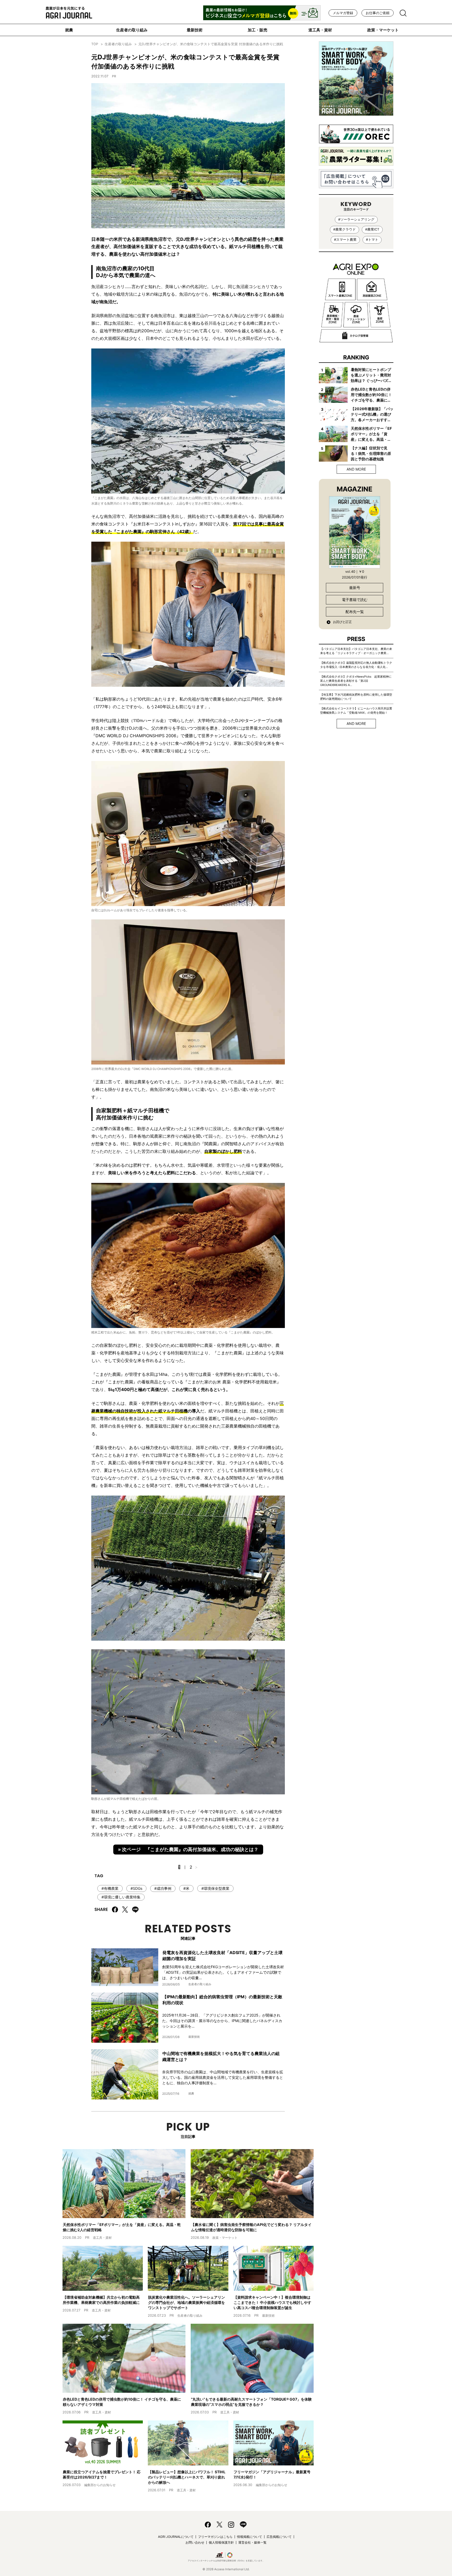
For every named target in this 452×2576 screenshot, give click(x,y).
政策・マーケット (383, 30)
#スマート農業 (345, 240)
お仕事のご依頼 (378, 13)
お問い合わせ (195, 2542)
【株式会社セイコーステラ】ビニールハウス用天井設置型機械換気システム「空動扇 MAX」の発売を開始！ (356, 711)
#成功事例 (163, 1888)
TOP (95, 44)
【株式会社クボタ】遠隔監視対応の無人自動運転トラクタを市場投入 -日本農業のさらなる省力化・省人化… (356, 665)
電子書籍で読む (355, 600)
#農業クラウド (344, 229)
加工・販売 (258, 30)
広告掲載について (279, 2537)
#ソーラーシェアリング (356, 219)
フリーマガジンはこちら (215, 2537)
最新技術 (195, 30)
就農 (69, 30)
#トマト (372, 240)
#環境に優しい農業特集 (121, 1897)
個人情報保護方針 (221, 2542)
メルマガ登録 (343, 13)
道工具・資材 (320, 30)
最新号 (355, 588)
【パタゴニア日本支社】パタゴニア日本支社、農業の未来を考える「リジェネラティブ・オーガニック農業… (356, 651)
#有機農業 (110, 1888)
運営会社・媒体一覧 (252, 2542)
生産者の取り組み (132, 30)
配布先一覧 (355, 612)
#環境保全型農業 (215, 1888)
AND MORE (356, 469)
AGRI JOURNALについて (176, 2537)
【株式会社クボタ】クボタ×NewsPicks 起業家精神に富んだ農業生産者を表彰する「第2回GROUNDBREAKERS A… (356, 681)
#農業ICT (372, 229)
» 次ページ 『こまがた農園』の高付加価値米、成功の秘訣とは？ (188, 1849)
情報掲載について (250, 2537)
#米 (186, 1888)
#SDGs (136, 1888)
